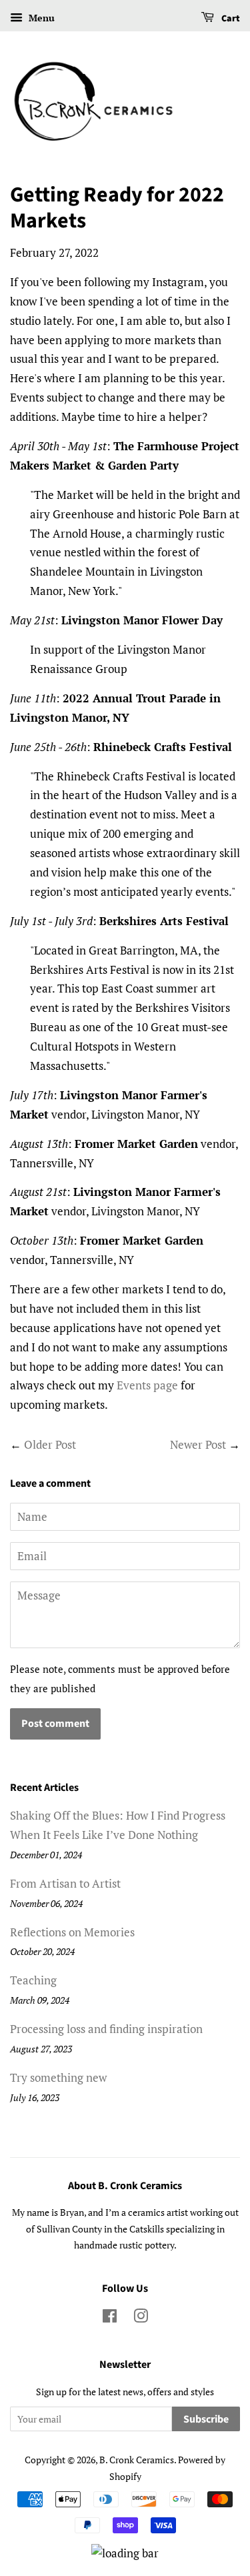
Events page (147, 1385)
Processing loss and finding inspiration (106, 2029)
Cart (230, 19)
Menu (40, 18)
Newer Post (198, 1444)
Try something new (58, 2077)
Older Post (50, 1444)
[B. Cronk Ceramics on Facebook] (110, 2318)
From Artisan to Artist (65, 1883)
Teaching (33, 1980)
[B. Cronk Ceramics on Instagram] (141, 2318)
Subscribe (206, 2419)
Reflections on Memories (72, 1932)
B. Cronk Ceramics (137, 2460)
